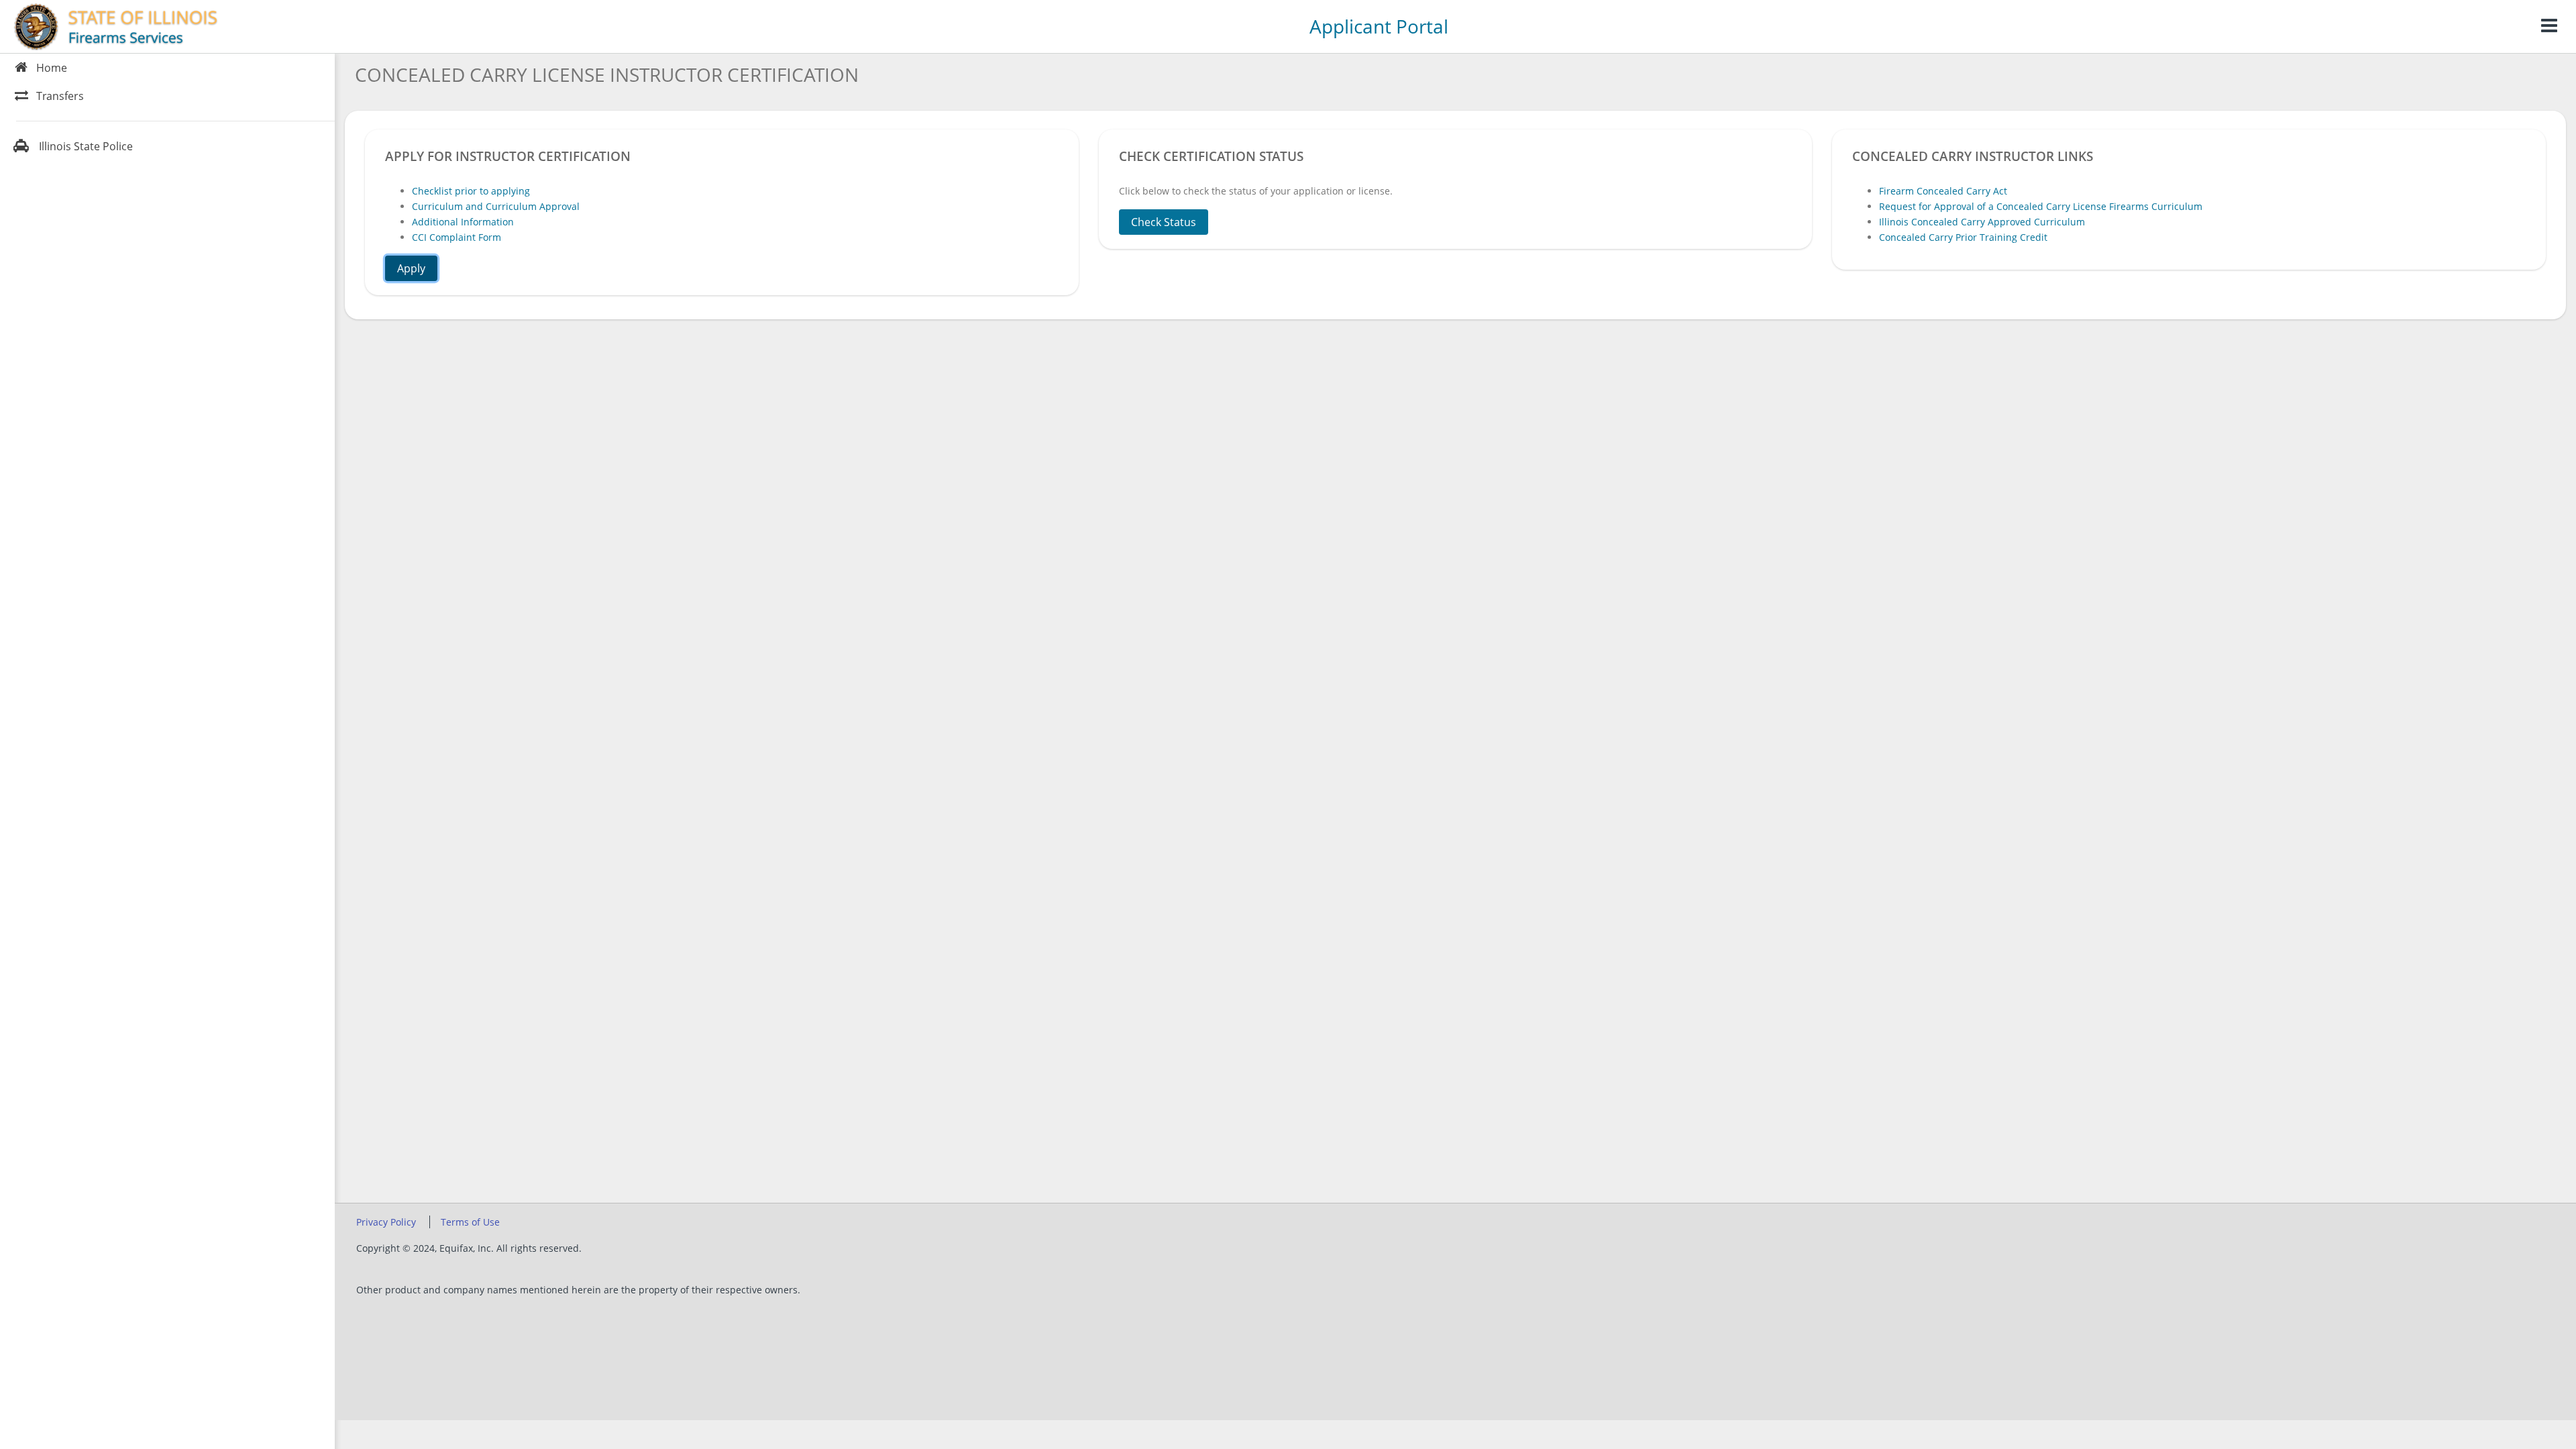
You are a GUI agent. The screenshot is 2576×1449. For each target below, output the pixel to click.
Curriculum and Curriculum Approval (496, 206)
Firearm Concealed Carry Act (1943, 191)
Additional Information (463, 222)
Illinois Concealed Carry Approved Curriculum (1982, 222)
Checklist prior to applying (471, 191)
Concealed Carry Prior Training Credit (1963, 237)
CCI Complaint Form (457, 237)
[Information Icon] (2549, 26)
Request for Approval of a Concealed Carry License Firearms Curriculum (2041, 206)
